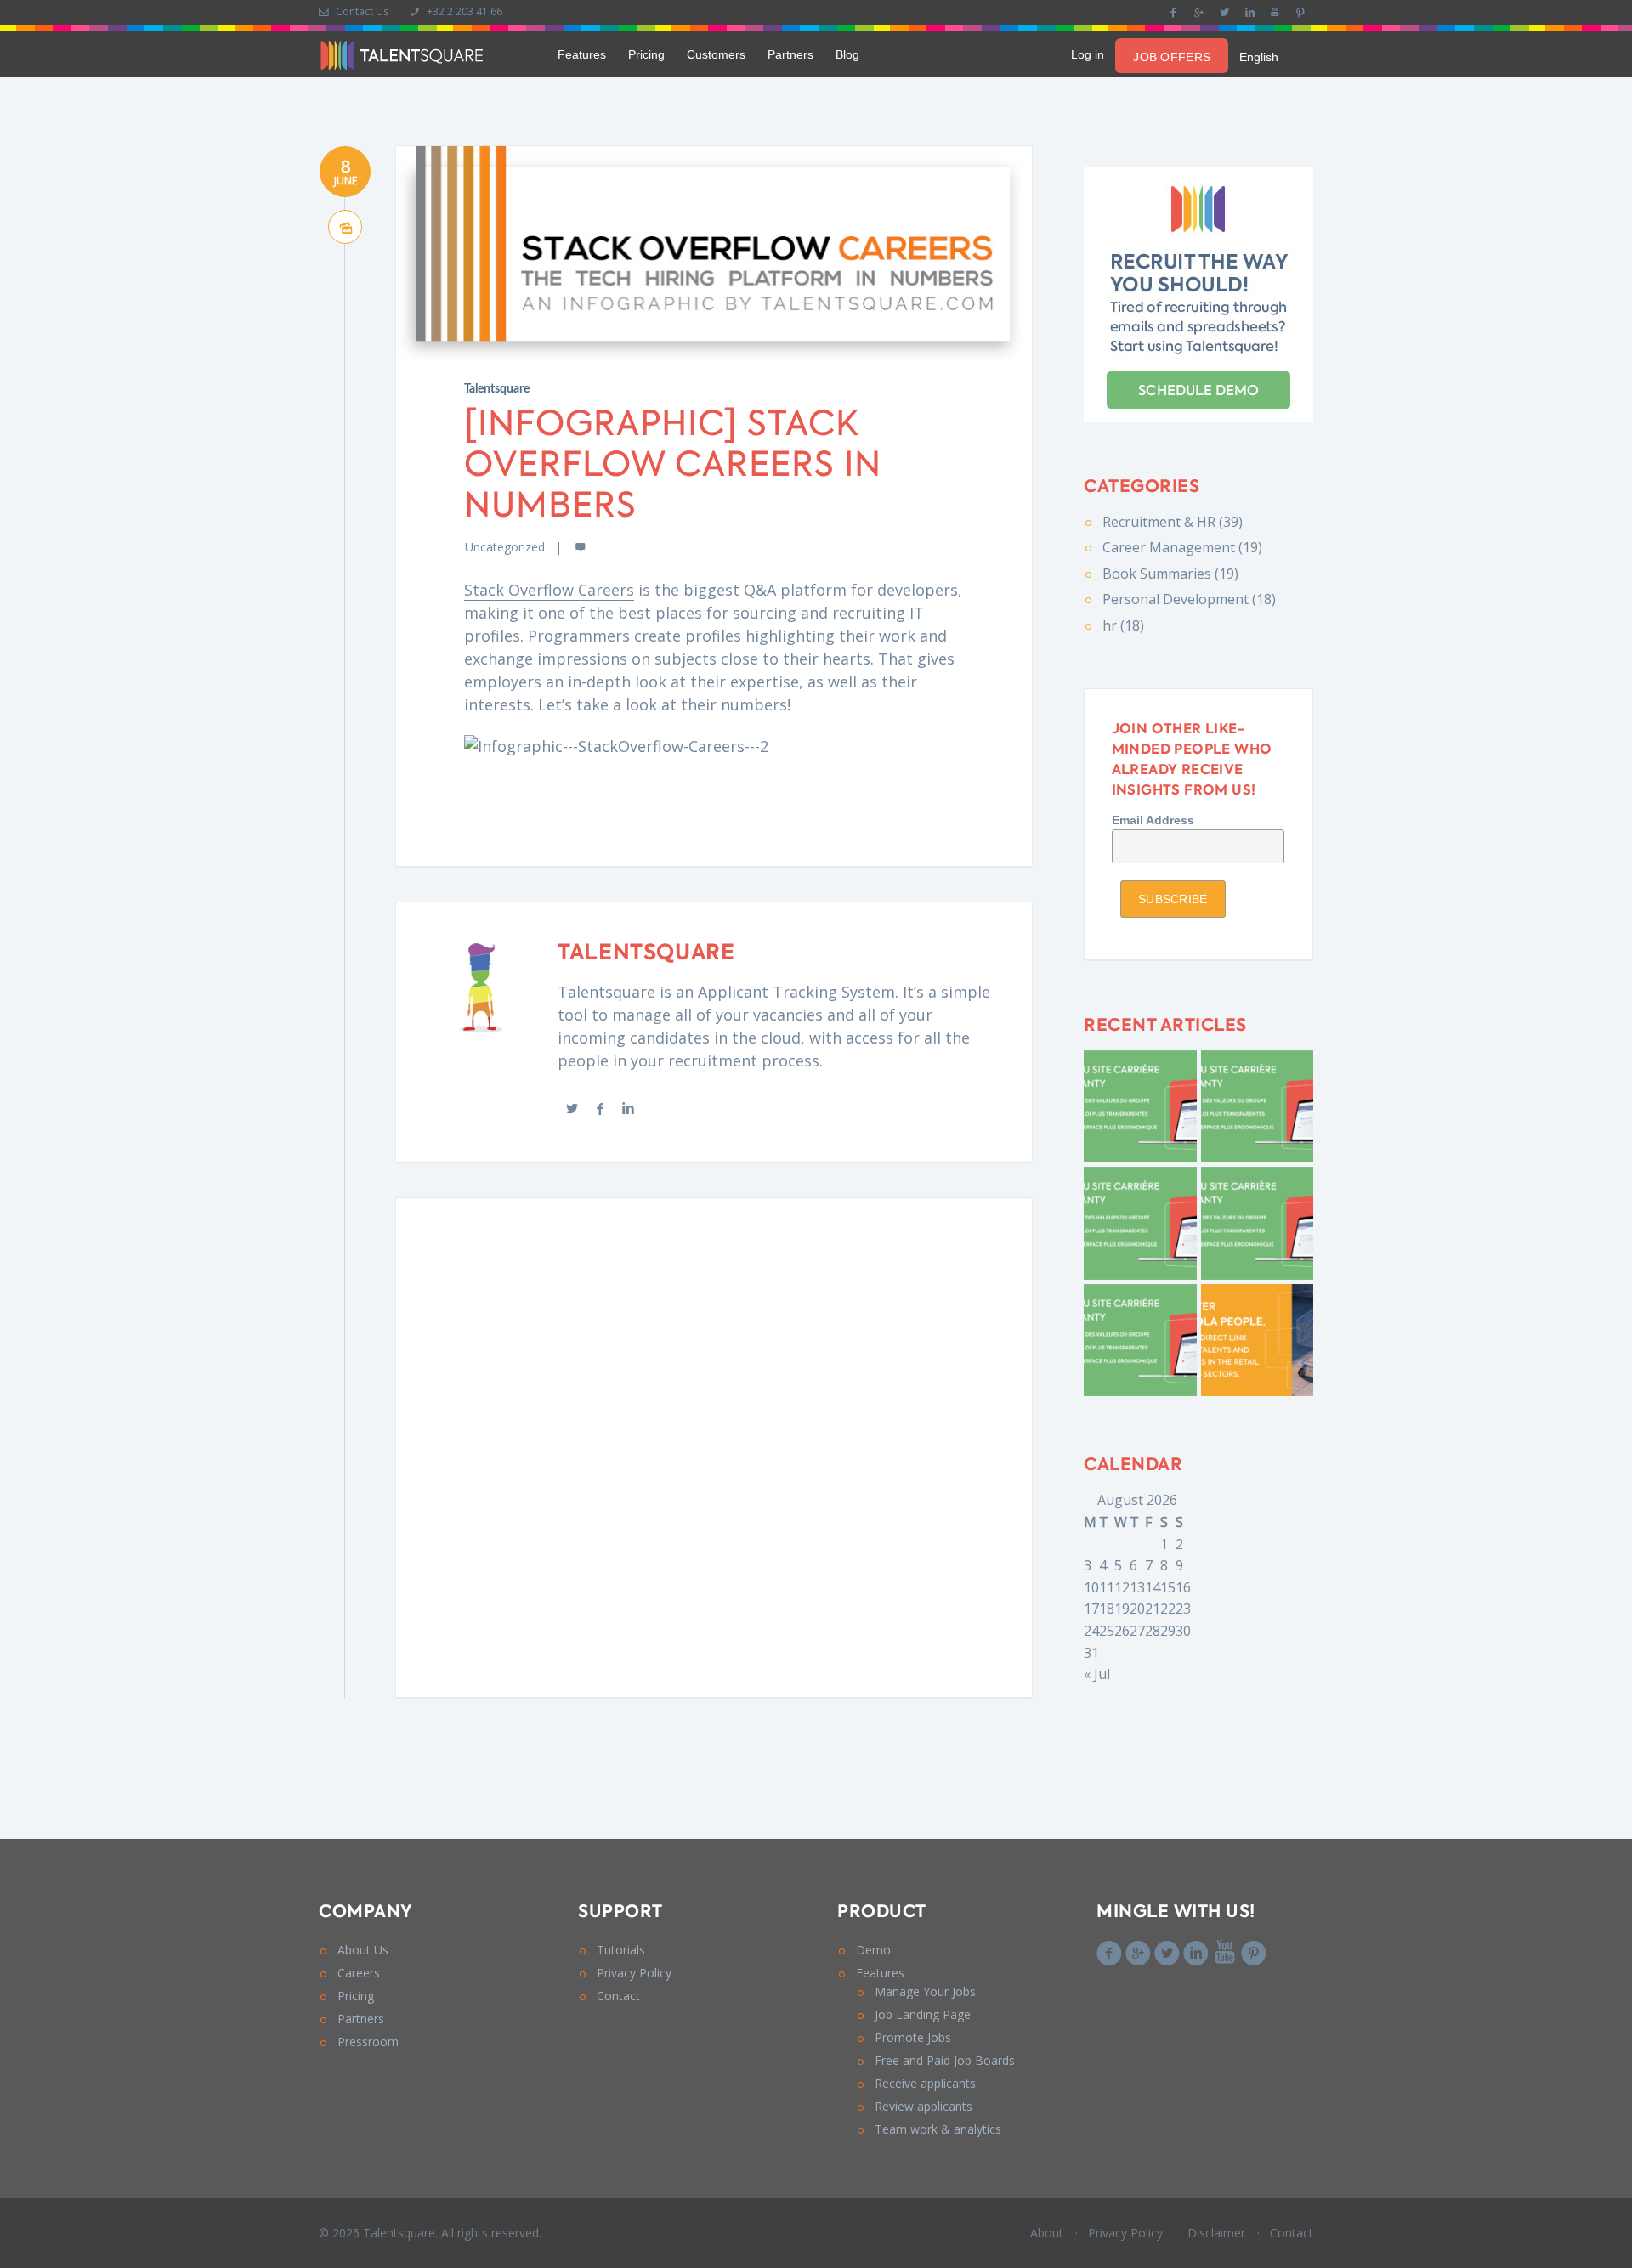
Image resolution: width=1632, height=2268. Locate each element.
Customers (716, 54)
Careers (359, 1973)
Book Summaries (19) (1170, 574)
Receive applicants (925, 2083)
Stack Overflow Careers (549, 590)
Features (582, 54)
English (1259, 57)
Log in (1088, 54)
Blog (847, 54)
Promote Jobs (913, 2037)
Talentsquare (497, 389)
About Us (363, 1950)
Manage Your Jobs (925, 1991)
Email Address (1153, 820)
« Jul (1097, 1674)
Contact (618, 1996)
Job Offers (1172, 57)
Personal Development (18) (1189, 599)
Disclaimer (1216, 2233)
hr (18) (1123, 625)
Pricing (646, 54)
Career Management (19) (1182, 547)
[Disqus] (714, 1445)
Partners (790, 54)
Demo (873, 1950)
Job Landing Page (923, 2014)
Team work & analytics (938, 2129)
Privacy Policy (634, 1973)
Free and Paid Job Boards (945, 2060)
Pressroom (368, 2042)
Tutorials (621, 1950)
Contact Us (361, 11)
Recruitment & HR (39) (1173, 522)
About (1047, 2233)
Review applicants (924, 2106)
